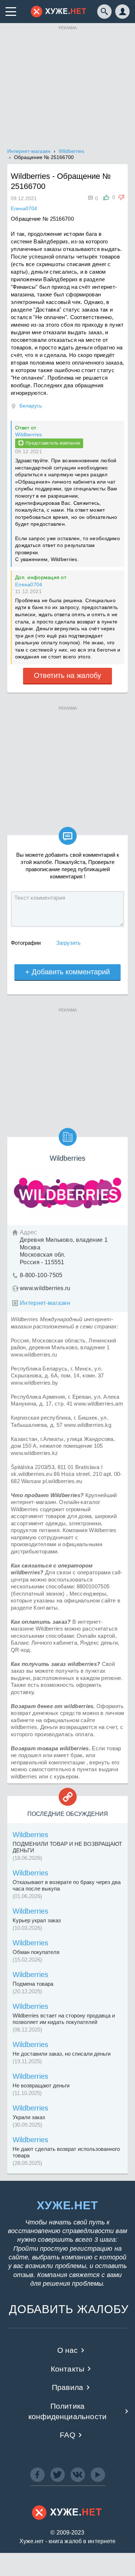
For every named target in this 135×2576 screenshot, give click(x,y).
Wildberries (28, 435)
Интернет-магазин (45, 1303)
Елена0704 (29, 585)
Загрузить (68, 943)
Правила (67, 2387)
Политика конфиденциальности (67, 2411)
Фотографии (26, 943)
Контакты (67, 2369)
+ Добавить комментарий (67, 972)
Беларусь (31, 406)
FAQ (67, 2435)
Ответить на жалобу (67, 675)
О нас (68, 2350)
